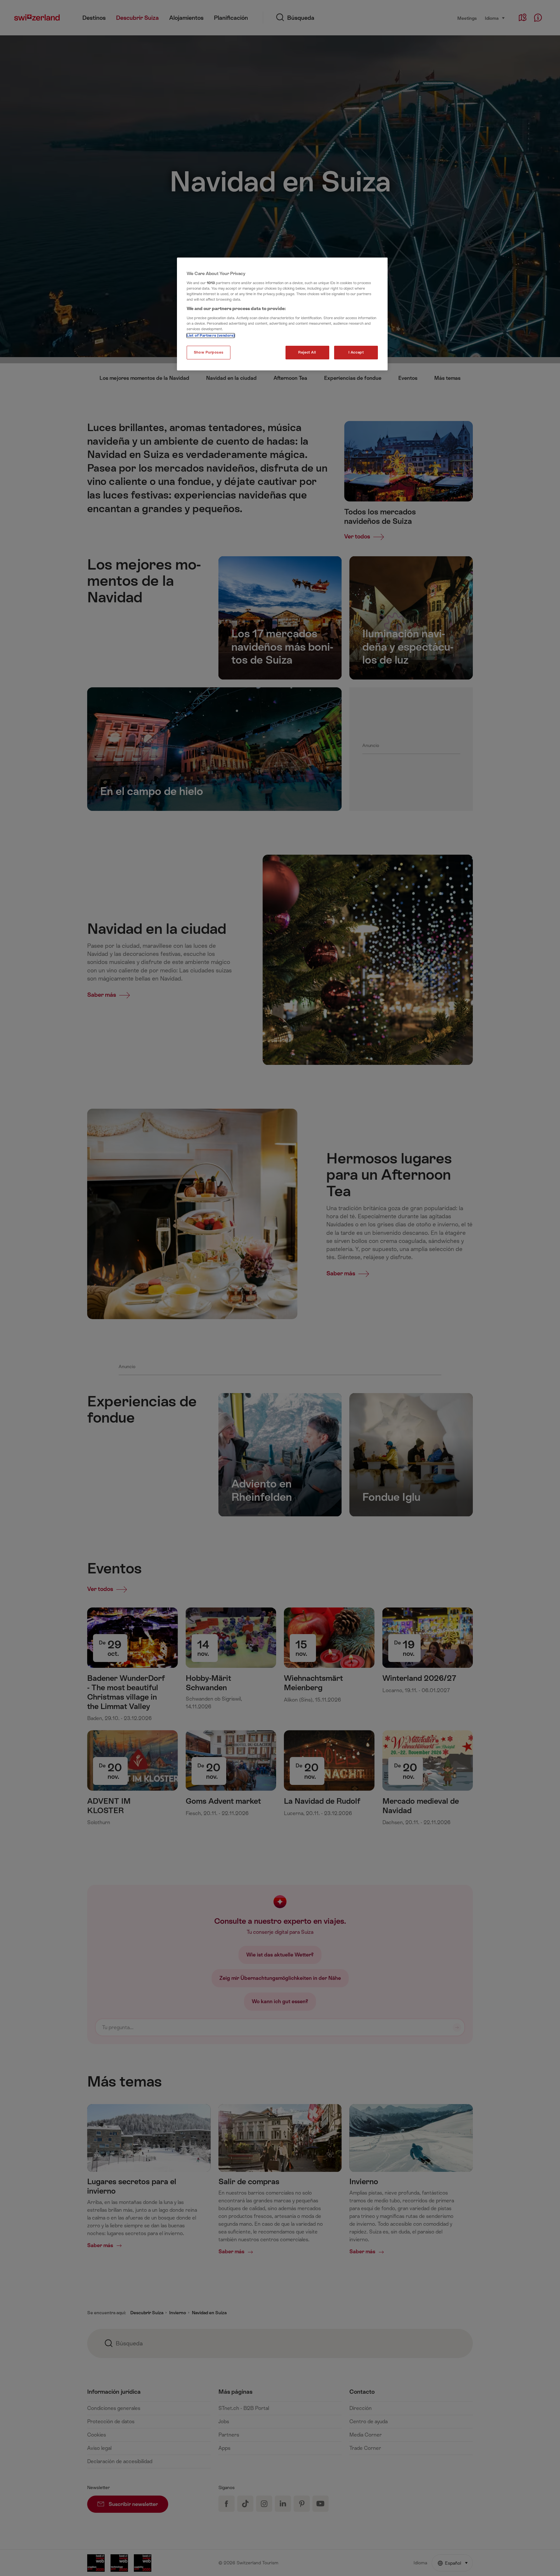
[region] (282, 314)
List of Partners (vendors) (211, 336)
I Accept (356, 352)
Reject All (307, 352)
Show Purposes (209, 352)
